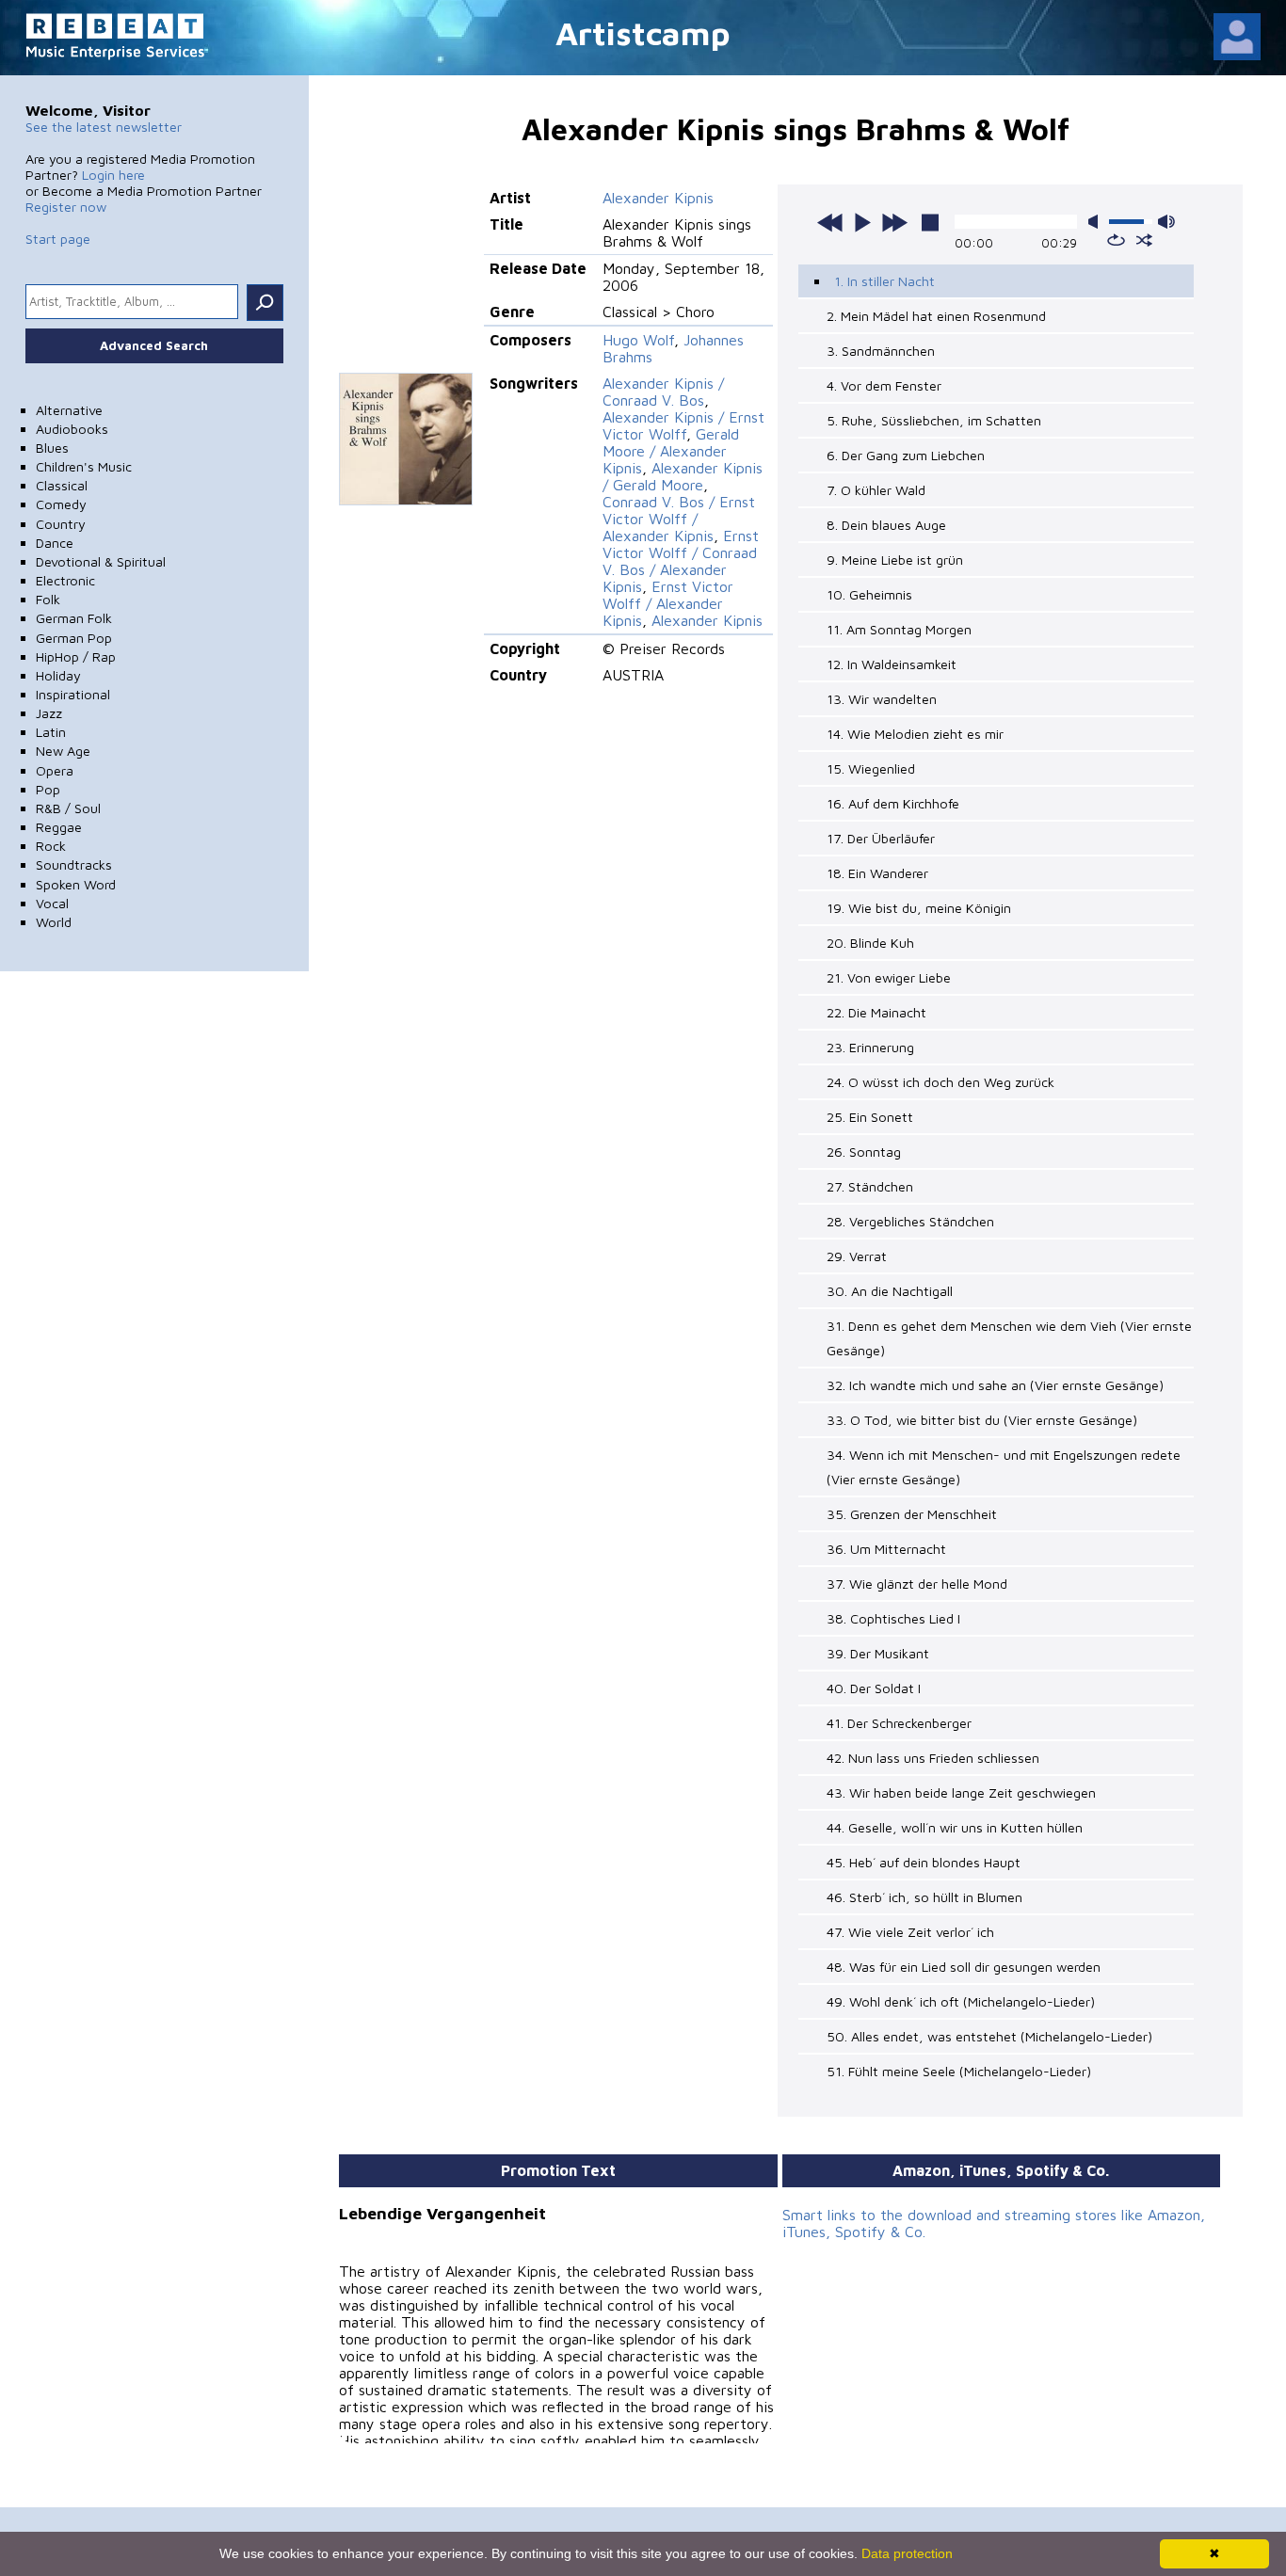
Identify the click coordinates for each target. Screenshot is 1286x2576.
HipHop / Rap (76, 656)
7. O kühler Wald (876, 490)
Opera (55, 770)
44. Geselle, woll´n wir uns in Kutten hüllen (955, 1827)
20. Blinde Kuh (870, 943)
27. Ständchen (870, 1186)
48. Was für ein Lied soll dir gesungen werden (964, 1967)
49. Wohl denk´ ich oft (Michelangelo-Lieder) (961, 2001)
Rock (51, 846)
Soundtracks (74, 864)
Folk (48, 599)
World (54, 922)
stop (930, 222)
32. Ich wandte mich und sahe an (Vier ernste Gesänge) (995, 1385)
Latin (51, 732)
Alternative (69, 410)
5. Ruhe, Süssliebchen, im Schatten (934, 420)
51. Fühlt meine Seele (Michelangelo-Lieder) (959, 2071)
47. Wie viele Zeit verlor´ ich (910, 1932)
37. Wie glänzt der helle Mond (917, 1584)
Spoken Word (76, 884)
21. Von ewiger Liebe (889, 977)
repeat (1116, 240)
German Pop (74, 638)
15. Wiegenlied (871, 768)
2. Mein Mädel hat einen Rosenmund (936, 316)
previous (830, 222)
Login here (113, 175)
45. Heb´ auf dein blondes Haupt (924, 1862)
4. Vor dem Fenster (884, 385)
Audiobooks (72, 429)
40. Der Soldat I (874, 1688)
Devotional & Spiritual (101, 561)
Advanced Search (154, 345)
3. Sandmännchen (881, 351)
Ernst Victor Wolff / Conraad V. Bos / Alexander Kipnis (681, 561)
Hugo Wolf (638, 340)
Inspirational (73, 694)
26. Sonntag (864, 1152)
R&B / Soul (68, 808)
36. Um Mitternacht (886, 1549)
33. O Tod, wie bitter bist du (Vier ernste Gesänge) (982, 1420)
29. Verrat (857, 1256)
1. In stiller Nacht (884, 281)
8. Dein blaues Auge (886, 525)
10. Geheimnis (869, 594)
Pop (48, 789)
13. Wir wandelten (882, 699)
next (894, 222)
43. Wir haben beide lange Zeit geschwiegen (961, 1792)
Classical (62, 485)
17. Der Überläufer (881, 838)
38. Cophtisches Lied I (893, 1618)
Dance (55, 543)
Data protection (907, 2553)
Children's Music (84, 466)
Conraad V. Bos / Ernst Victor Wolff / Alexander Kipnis (679, 519)
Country (61, 524)
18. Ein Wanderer (877, 873)
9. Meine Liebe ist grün (895, 560)
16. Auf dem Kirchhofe (893, 803)
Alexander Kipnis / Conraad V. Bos (663, 392)
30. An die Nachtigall (890, 1291)
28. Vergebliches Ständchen (910, 1221)
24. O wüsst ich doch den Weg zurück (940, 1082)
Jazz (49, 713)
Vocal (52, 903)
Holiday (58, 675)
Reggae (59, 827)
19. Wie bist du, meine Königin (919, 908)
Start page (58, 239)
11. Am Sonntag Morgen (899, 629)
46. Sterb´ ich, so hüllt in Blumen (924, 1897)
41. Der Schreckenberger (899, 1723)
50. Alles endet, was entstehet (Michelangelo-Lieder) (989, 2036)
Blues (52, 448)
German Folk (74, 618)
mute (1097, 222)
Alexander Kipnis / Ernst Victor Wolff (683, 425)
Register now (66, 207)
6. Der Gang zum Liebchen (906, 455)
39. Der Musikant (878, 1653)
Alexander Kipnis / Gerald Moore (683, 476)
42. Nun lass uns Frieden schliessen (933, 1758)
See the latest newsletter (104, 127)
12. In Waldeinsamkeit (892, 664)
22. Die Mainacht (876, 1012)
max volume (1166, 222)
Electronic (65, 580)
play (862, 222)
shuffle (1144, 240)
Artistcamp (643, 32)
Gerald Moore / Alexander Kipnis (671, 451)
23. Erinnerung (870, 1047)
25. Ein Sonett (870, 1117)
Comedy (61, 504)
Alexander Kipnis (658, 198)
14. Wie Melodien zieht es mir (915, 734)
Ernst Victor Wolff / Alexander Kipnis (668, 603)
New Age (63, 751)
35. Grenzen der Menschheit (912, 1514)
